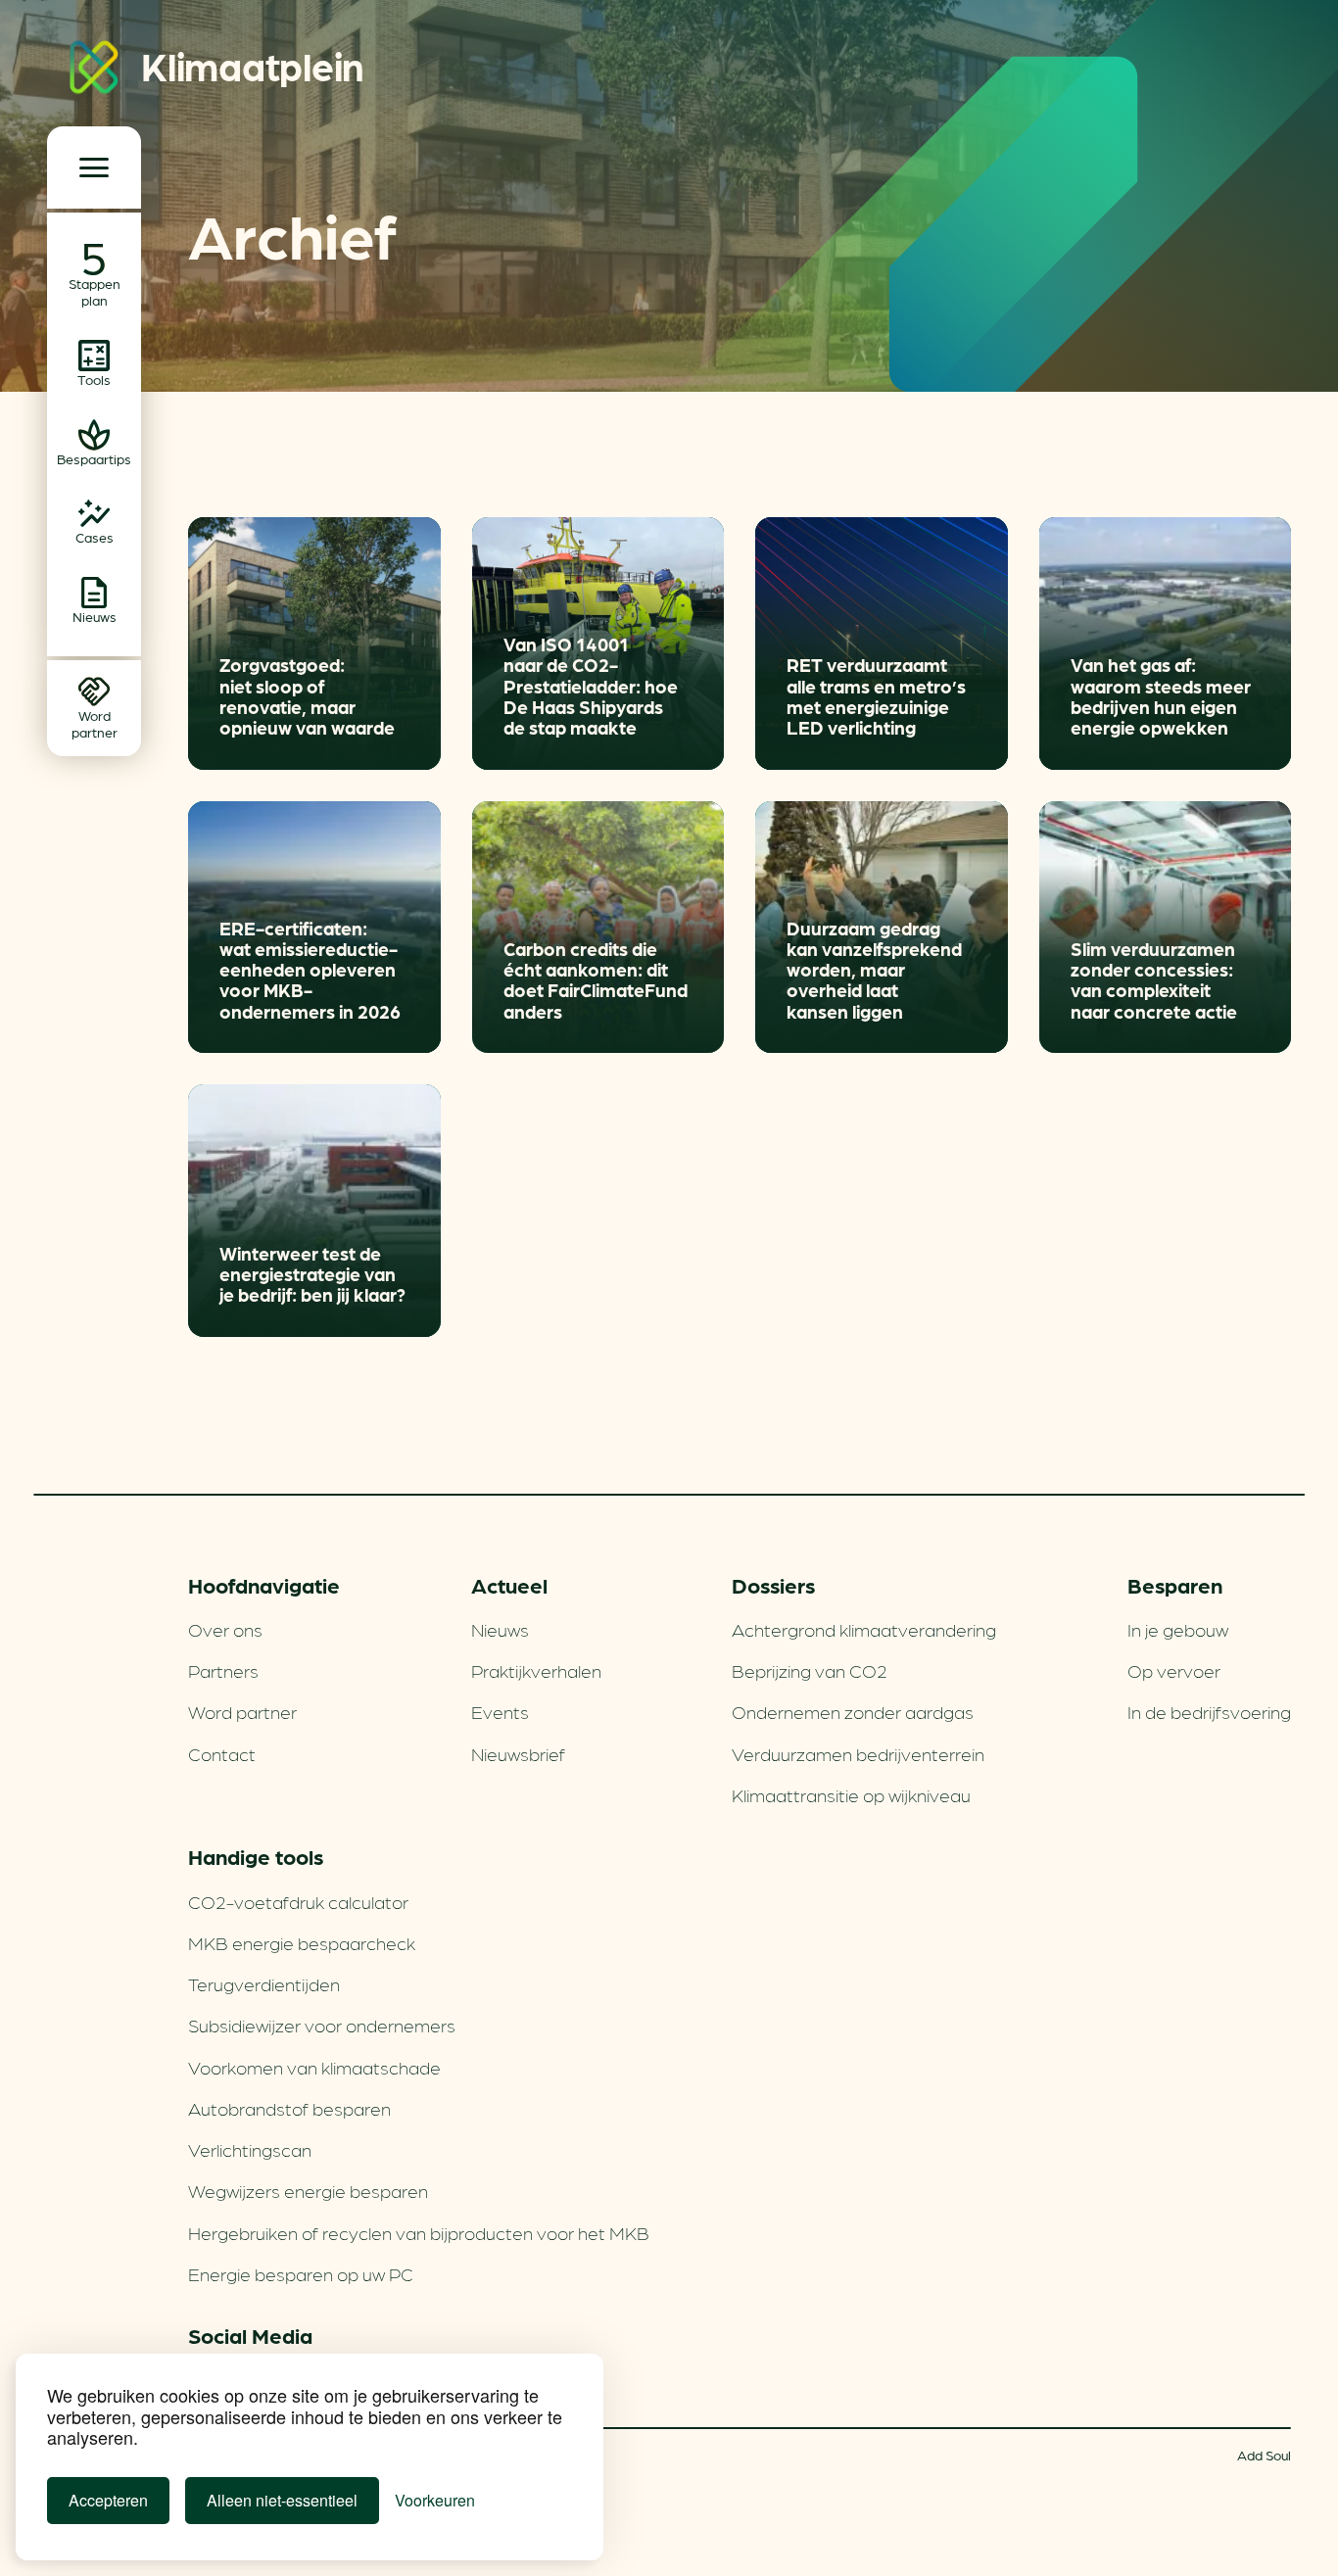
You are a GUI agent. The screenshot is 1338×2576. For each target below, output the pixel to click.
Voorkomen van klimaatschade (314, 2067)
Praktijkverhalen (536, 1670)
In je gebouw (1178, 1629)
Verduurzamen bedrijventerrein (858, 1753)
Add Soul (1264, 2455)
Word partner (242, 1711)
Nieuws (500, 1629)
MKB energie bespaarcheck (302, 1942)
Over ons (225, 1629)
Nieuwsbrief (518, 1753)
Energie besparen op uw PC (301, 2273)
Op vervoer (1174, 1670)
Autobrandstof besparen (289, 2108)
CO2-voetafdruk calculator (298, 1901)
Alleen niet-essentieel (282, 2500)
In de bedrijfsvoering (1209, 1711)
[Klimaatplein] (94, 71)
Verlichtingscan (250, 2149)
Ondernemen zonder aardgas (853, 1711)
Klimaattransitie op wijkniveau (851, 1794)
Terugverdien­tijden (264, 1983)
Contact (222, 1753)
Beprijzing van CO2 (810, 1670)
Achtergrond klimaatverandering (864, 1629)
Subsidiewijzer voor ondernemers (322, 2025)
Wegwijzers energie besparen (308, 2190)
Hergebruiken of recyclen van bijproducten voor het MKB (419, 2232)
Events (500, 1711)
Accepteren (108, 2500)
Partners (223, 1670)
